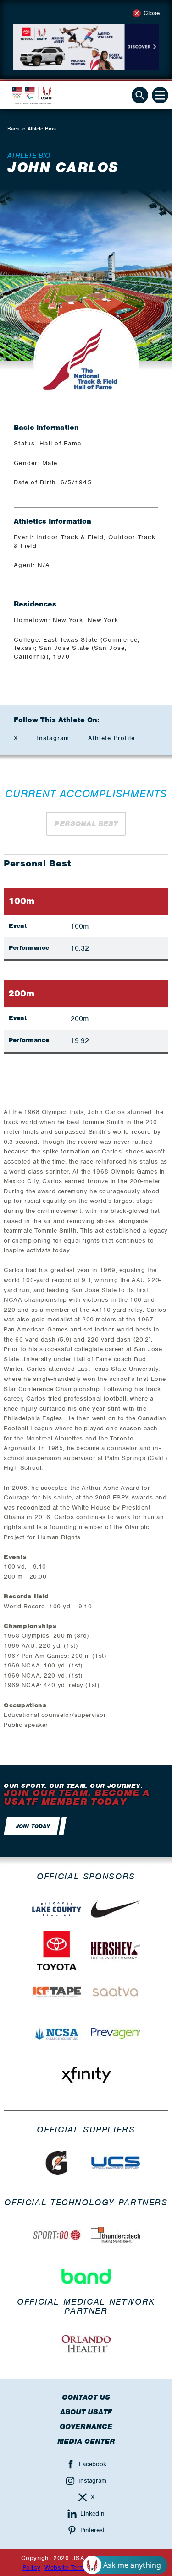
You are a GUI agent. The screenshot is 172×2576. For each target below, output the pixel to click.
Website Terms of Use (77, 2568)
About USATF (86, 2412)
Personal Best (86, 824)
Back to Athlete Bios (32, 129)
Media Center (86, 2441)
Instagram (53, 738)
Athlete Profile (112, 738)
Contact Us (86, 2397)
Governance (86, 2427)
